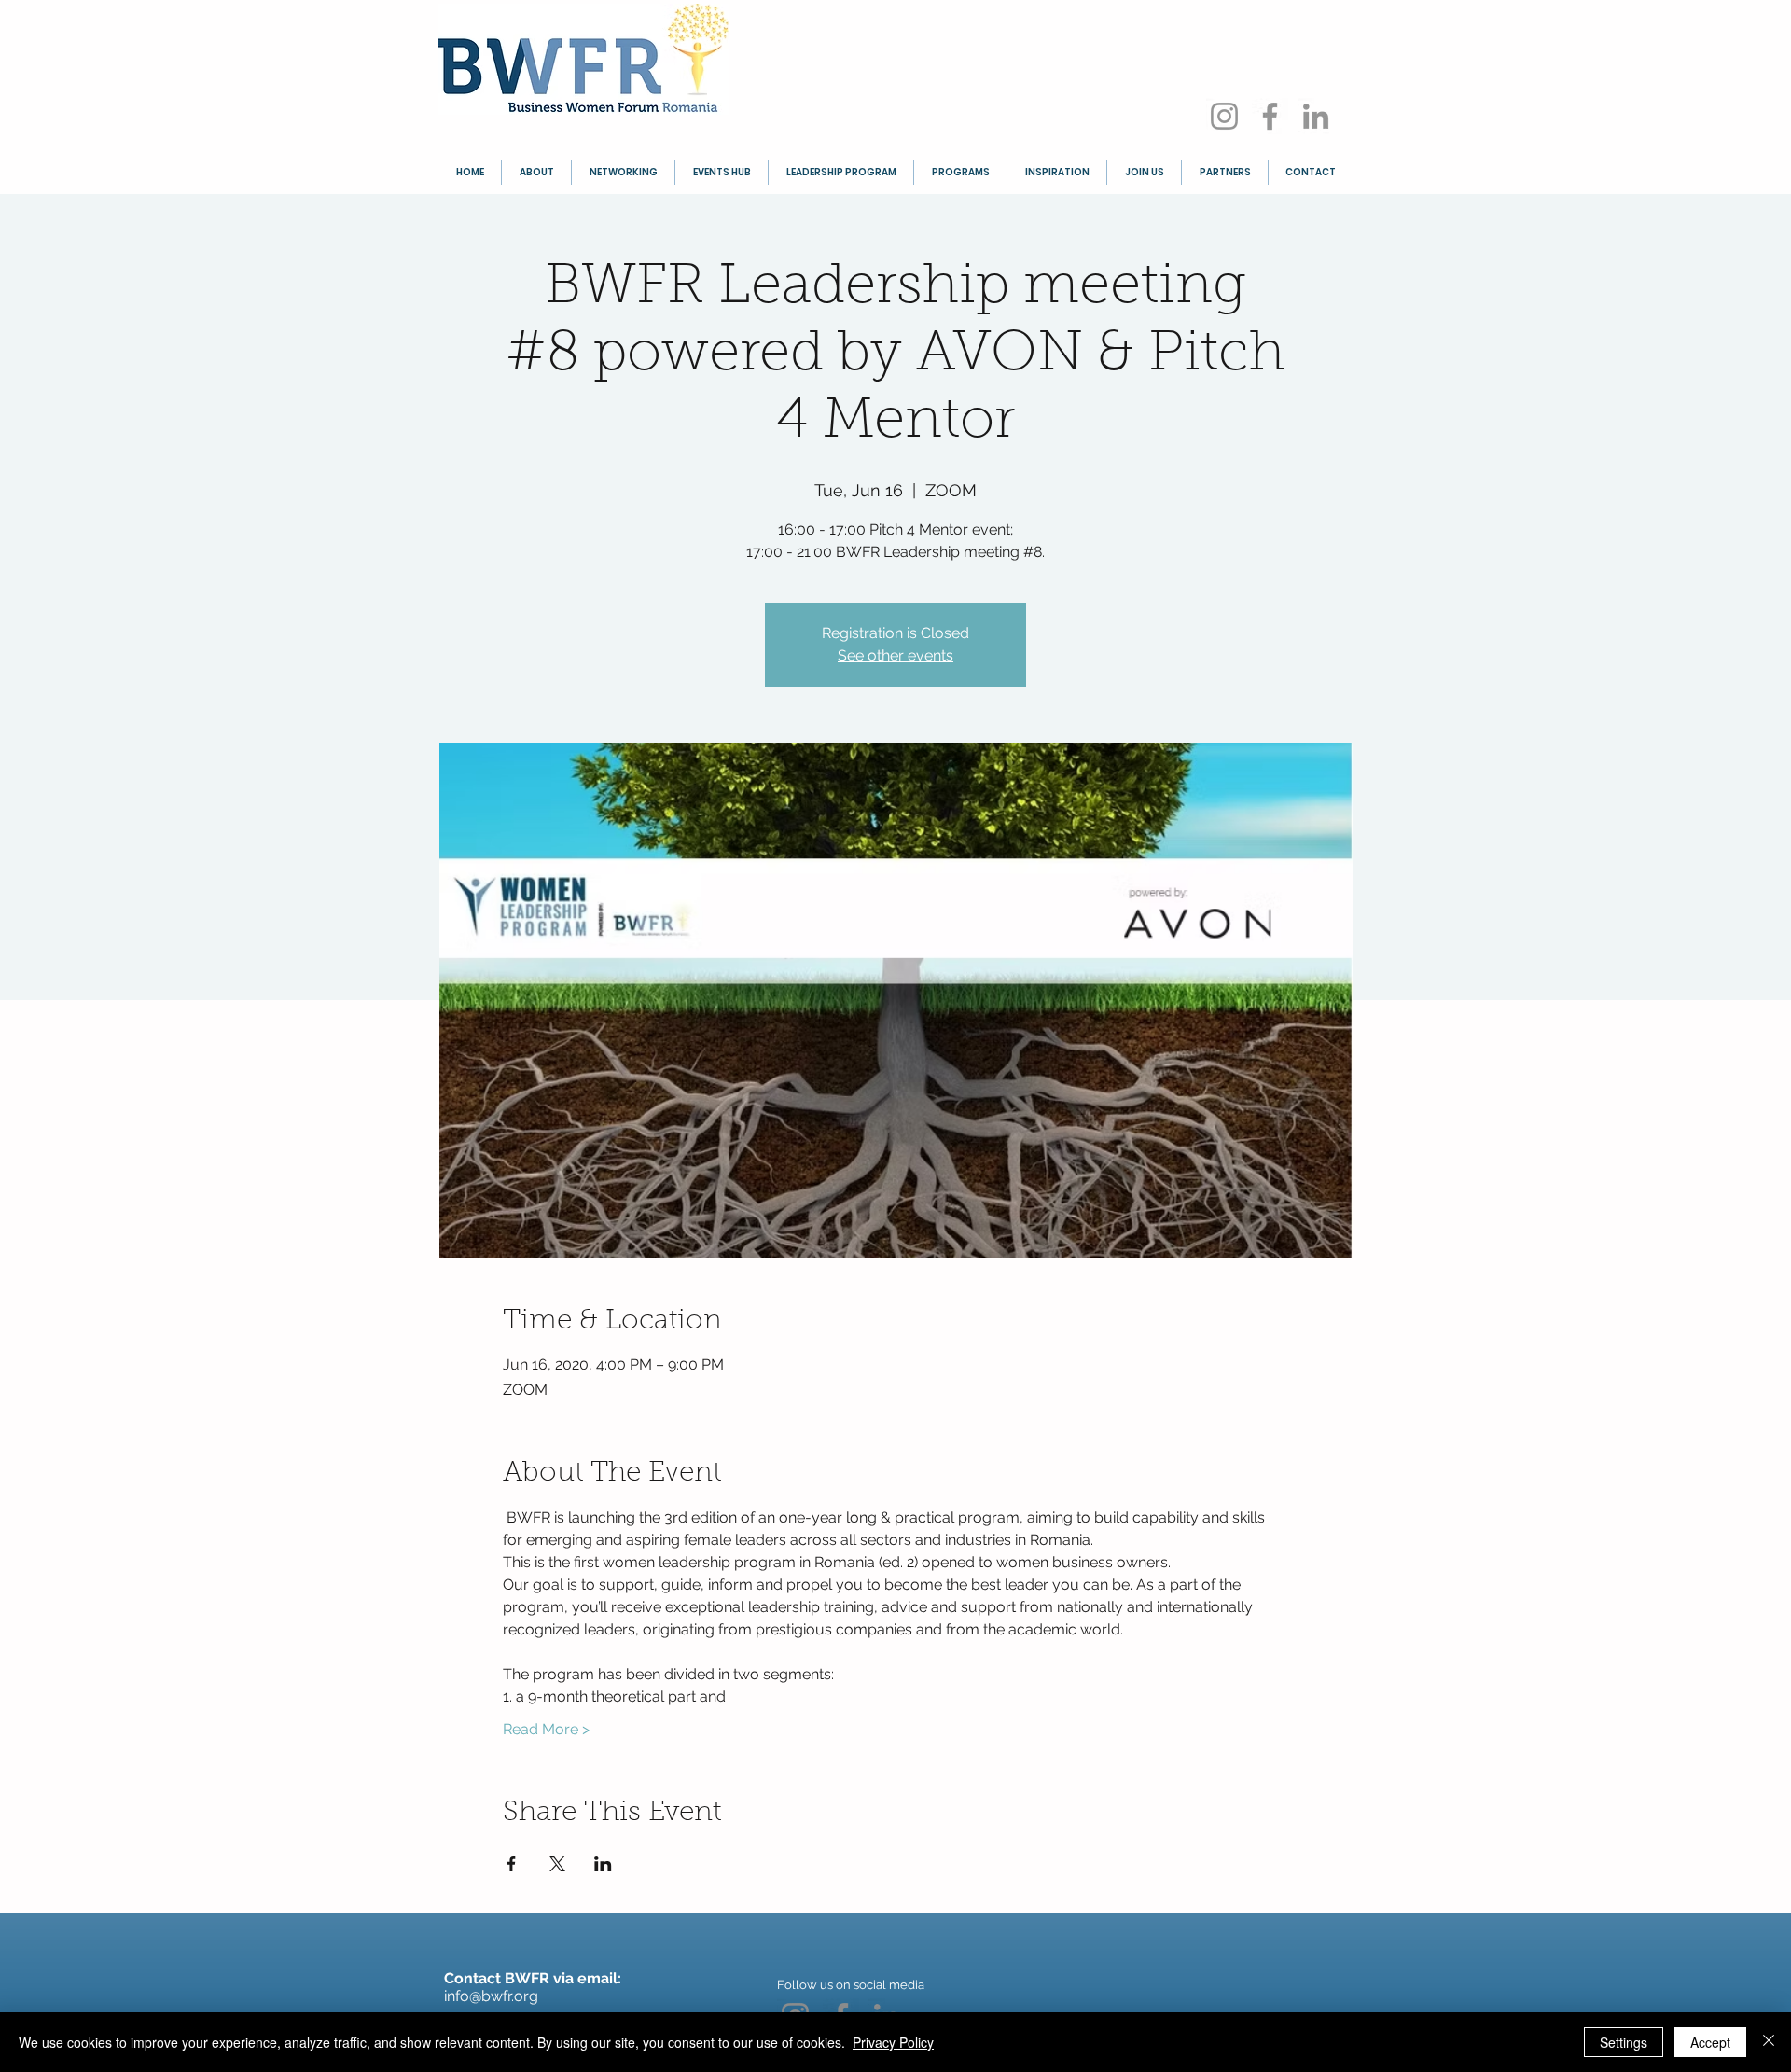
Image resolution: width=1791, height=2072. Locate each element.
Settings (1624, 2042)
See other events (895, 655)
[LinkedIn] (1316, 116)
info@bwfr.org (491, 1996)
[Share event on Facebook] (512, 1864)
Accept (1710, 2042)
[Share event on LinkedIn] (603, 1864)
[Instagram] (1224, 116)
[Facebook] (1270, 116)
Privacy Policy (893, 2042)
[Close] (1769, 2042)
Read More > (546, 1729)
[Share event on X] (557, 1864)
